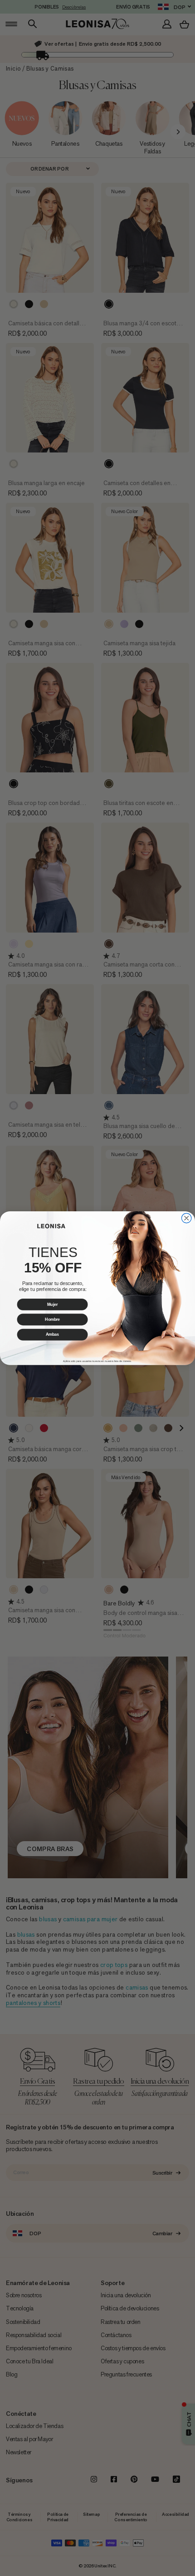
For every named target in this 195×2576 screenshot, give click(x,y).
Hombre (52, 1319)
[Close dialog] (186, 1218)
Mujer (52, 1304)
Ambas (52, 1334)
